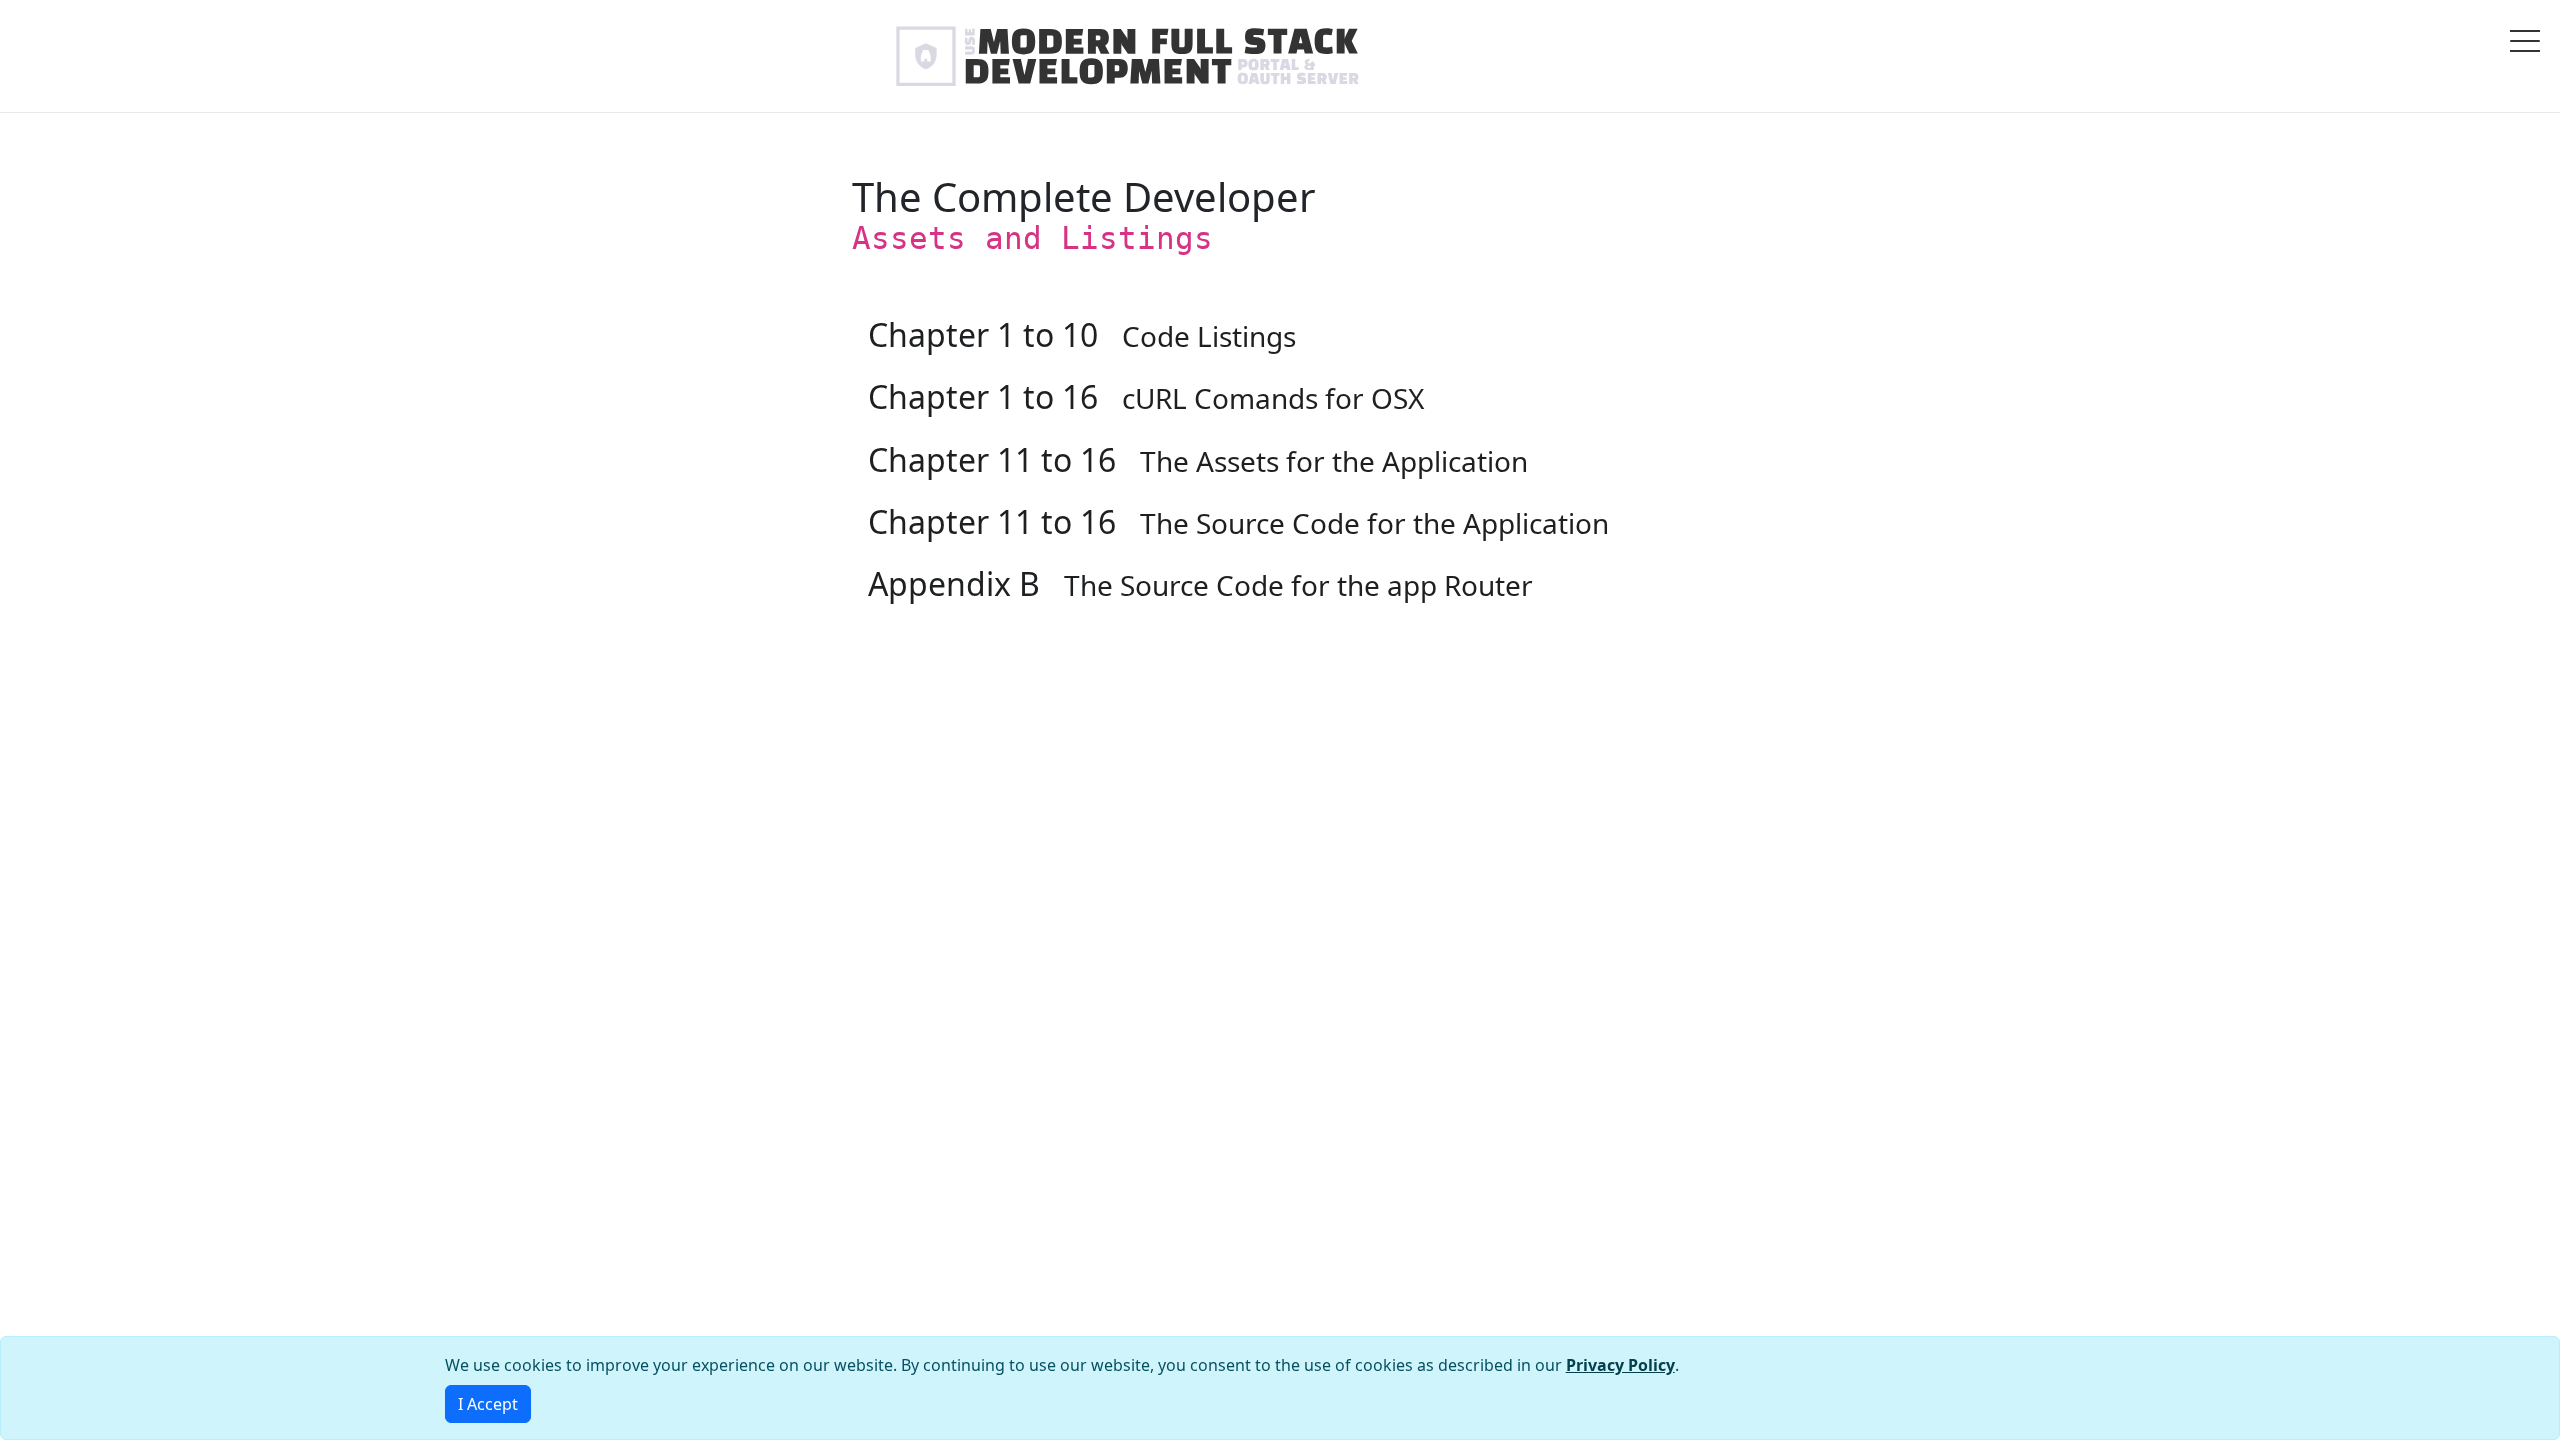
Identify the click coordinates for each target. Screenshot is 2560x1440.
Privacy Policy (1620, 1365)
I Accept (488, 1404)
